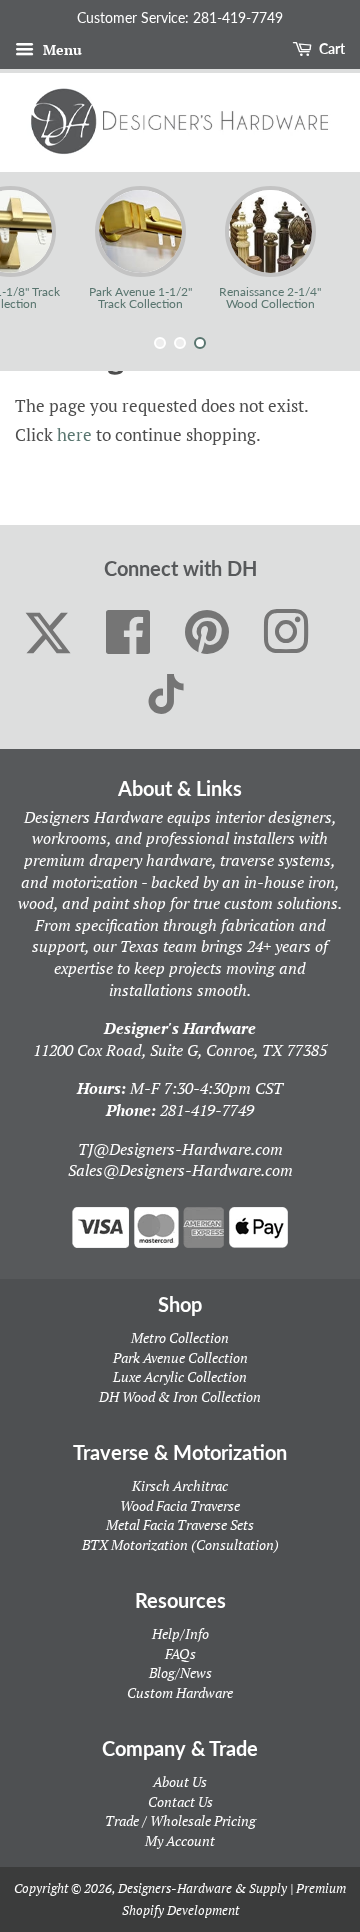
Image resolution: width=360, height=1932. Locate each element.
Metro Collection (180, 1337)
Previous (42, 248)
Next (317, 248)
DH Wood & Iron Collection (180, 1396)
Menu (60, 49)
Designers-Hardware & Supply (202, 1888)
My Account (180, 1840)
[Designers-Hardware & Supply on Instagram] (286, 633)
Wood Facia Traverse (180, 1505)
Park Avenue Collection (180, 1357)
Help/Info (180, 1633)
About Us (180, 1781)
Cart (330, 48)
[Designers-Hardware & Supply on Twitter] (48, 633)
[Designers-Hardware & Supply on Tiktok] (166, 694)
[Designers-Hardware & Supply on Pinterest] (207, 633)
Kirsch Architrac (180, 1485)
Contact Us (180, 1801)
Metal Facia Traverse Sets (180, 1524)
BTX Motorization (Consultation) (180, 1544)
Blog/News (180, 1672)
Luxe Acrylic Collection (180, 1376)
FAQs (180, 1653)
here (74, 434)
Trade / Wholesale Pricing (180, 1820)
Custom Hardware (180, 1692)
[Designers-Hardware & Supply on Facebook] (128, 633)
